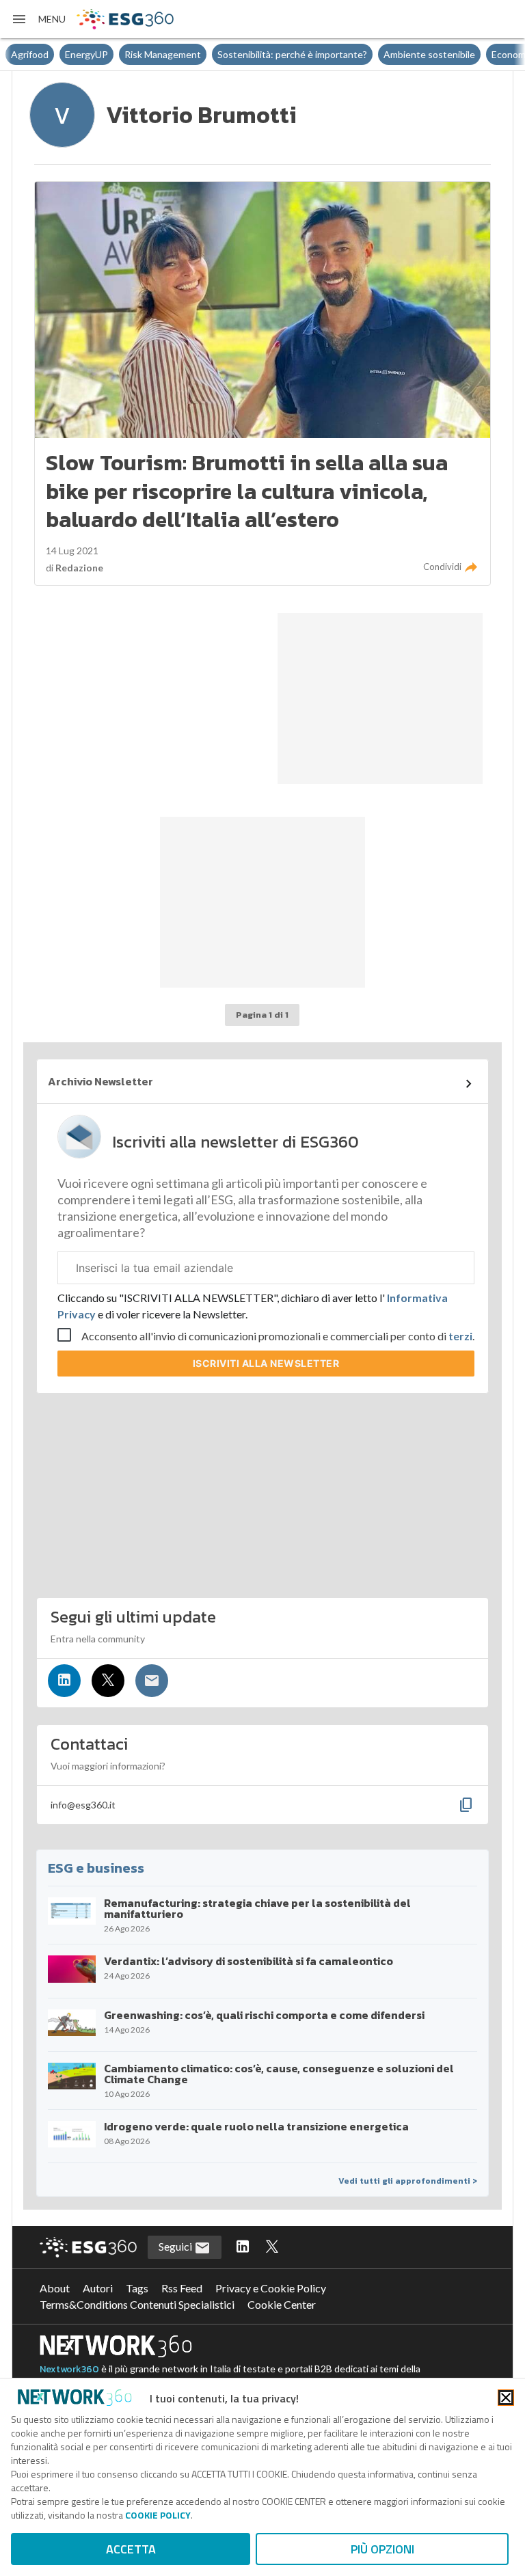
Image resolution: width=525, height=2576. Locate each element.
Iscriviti (266, 1363)
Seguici (176, 2246)
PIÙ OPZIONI (382, 2549)
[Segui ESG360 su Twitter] (272, 2247)
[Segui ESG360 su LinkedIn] (243, 2247)
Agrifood (30, 54)
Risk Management (163, 54)
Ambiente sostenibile (429, 54)
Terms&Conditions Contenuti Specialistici (137, 2304)
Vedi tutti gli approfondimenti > (408, 2181)
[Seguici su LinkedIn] (64, 1681)
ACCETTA (131, 2549)
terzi (460, 1336)
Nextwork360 (69, 2369)
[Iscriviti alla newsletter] (152, 1681)
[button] (38, 19)
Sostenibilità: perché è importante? (292, 54)
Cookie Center (282, 2304)
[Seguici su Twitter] (108, 1681)
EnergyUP (86, 54)
